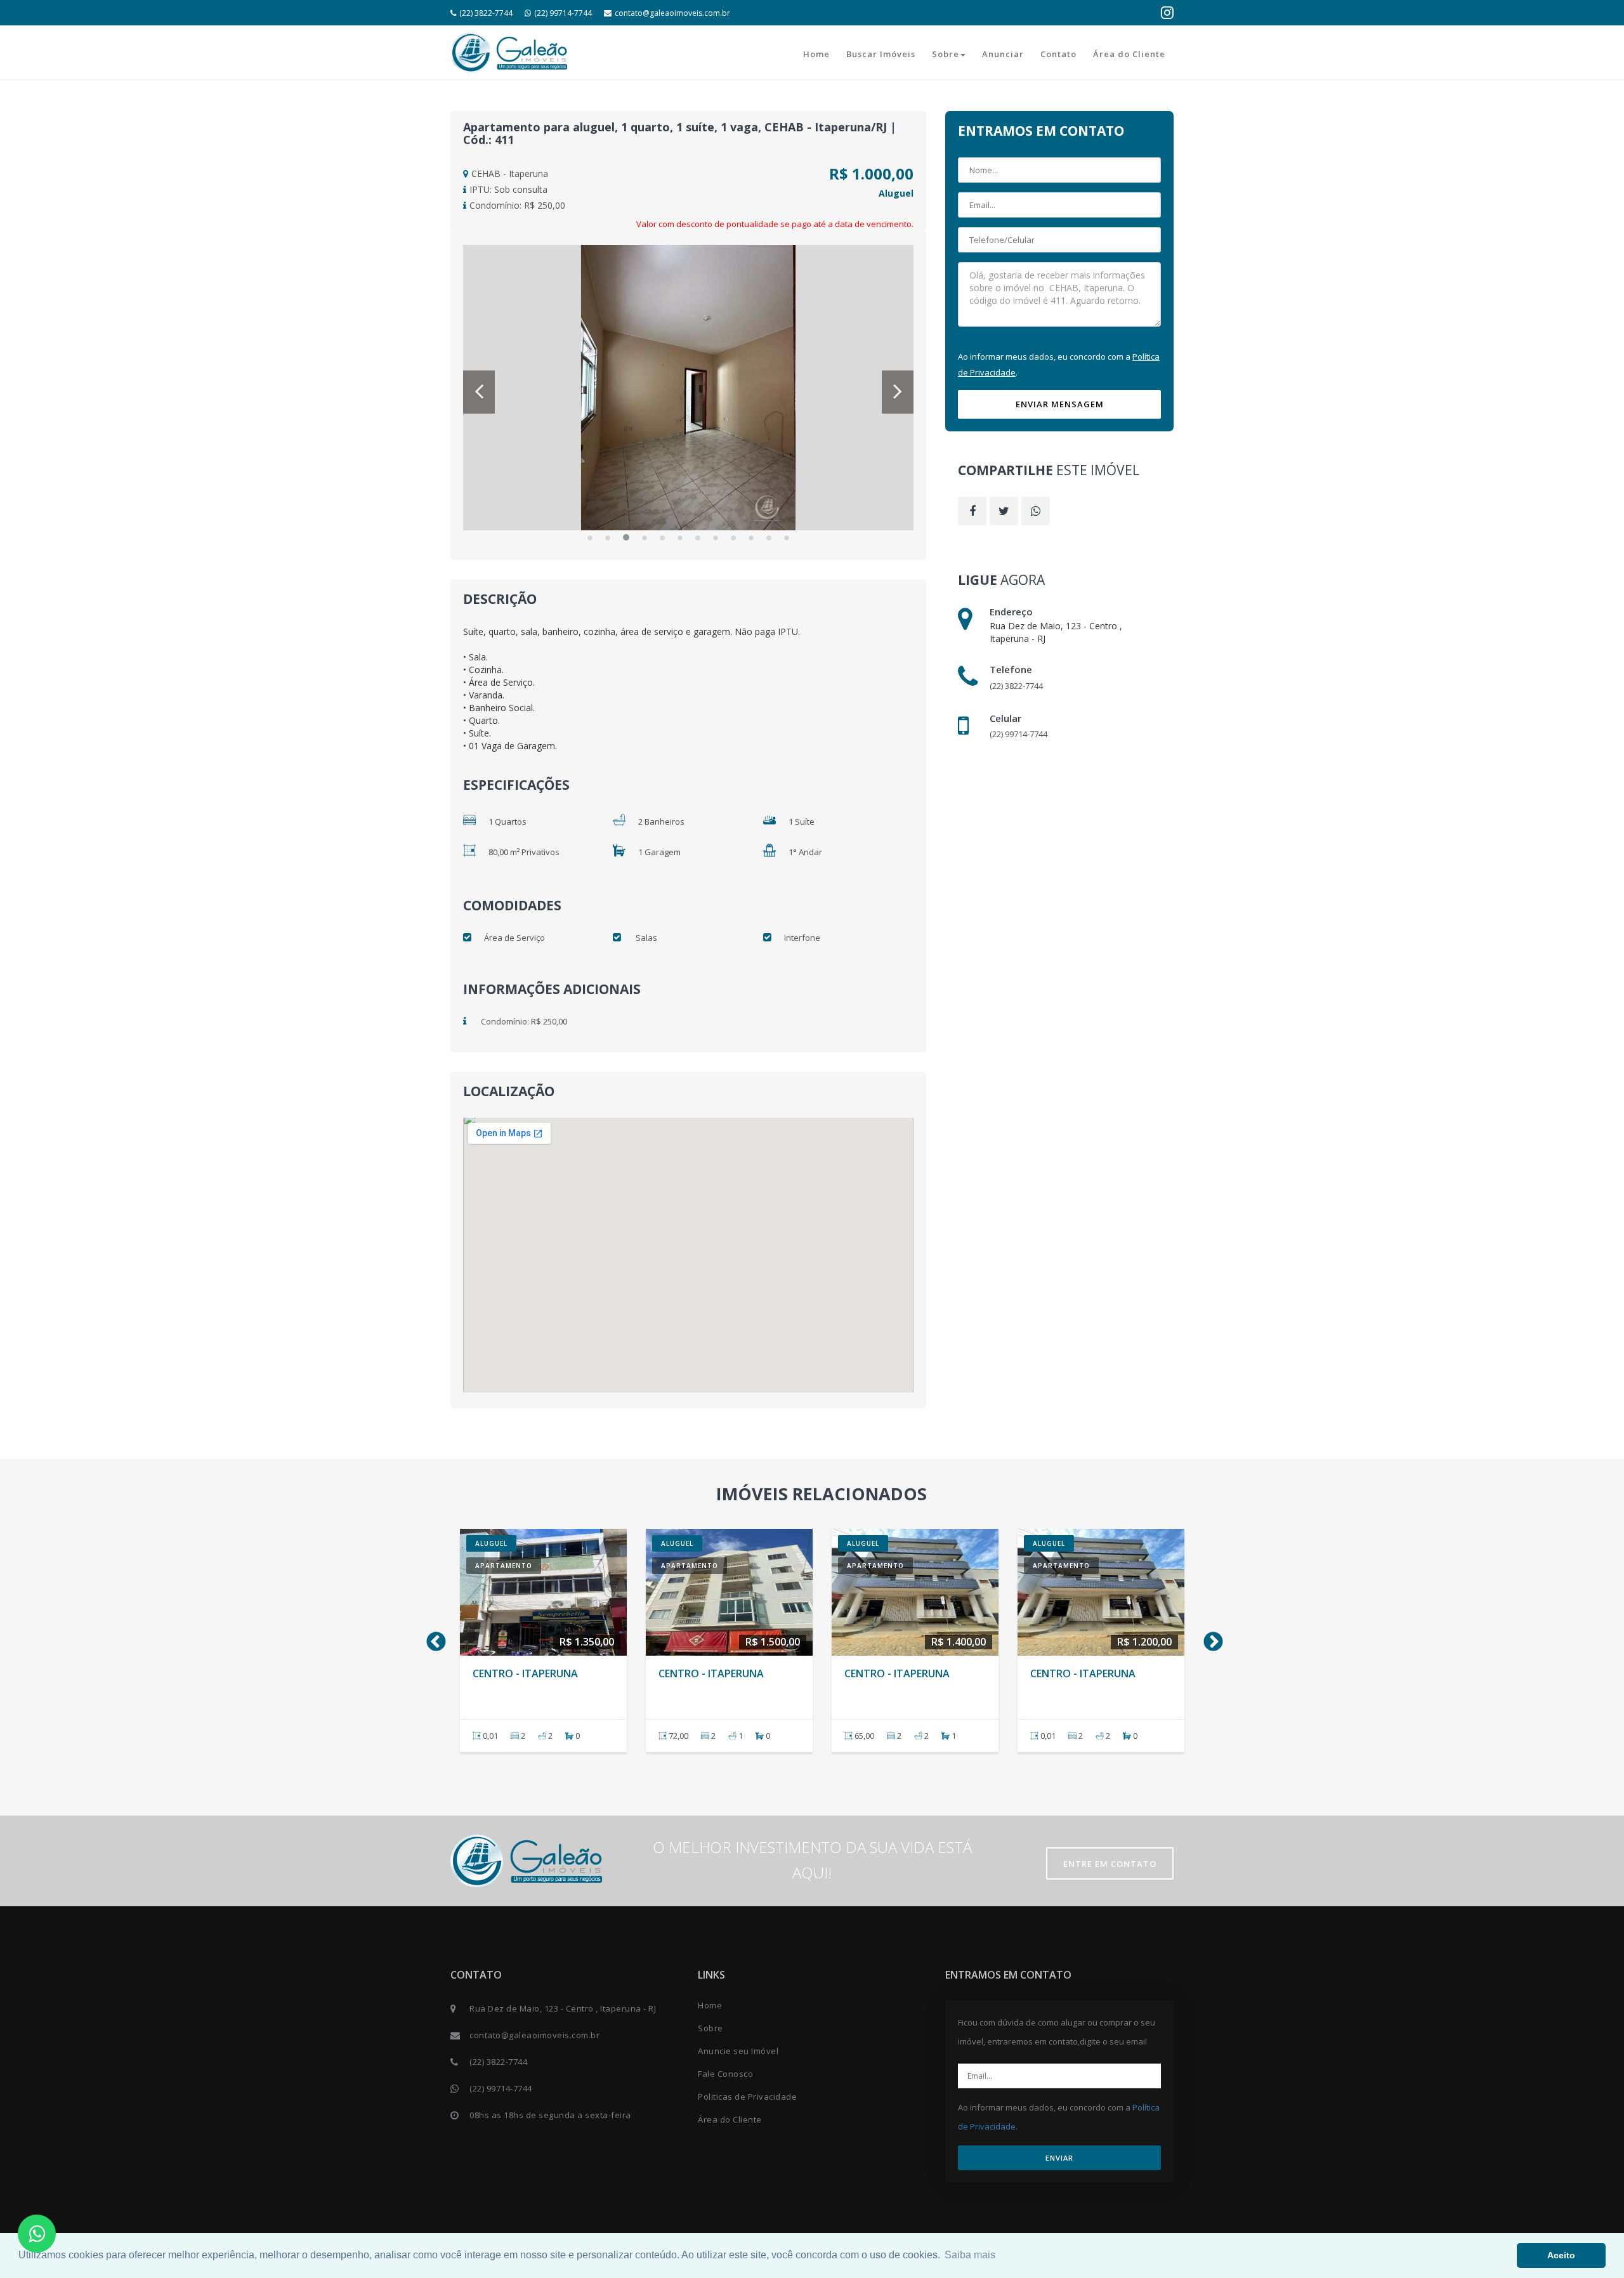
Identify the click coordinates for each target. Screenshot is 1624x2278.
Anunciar (1003, 54)
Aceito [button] (1561, 2255)
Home (816, 54)
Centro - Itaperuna (525, 1673)
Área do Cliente (1129, 54)
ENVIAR (1059, 2158)
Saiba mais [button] (970, 2255)
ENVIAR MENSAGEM (1060, 404)
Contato (1058, 54)
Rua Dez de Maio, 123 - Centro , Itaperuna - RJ (563, 2008)
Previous (431, 1638)
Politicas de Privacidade (747, 2097)
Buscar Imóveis (881, 54)
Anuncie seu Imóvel (738, 2051)
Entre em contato (1110, 1864)
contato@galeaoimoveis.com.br (672, 13)
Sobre (946, 54)
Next (1208, 1638)
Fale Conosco (725, 2074)
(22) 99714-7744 (563, 13)
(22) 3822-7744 (486, 13)
